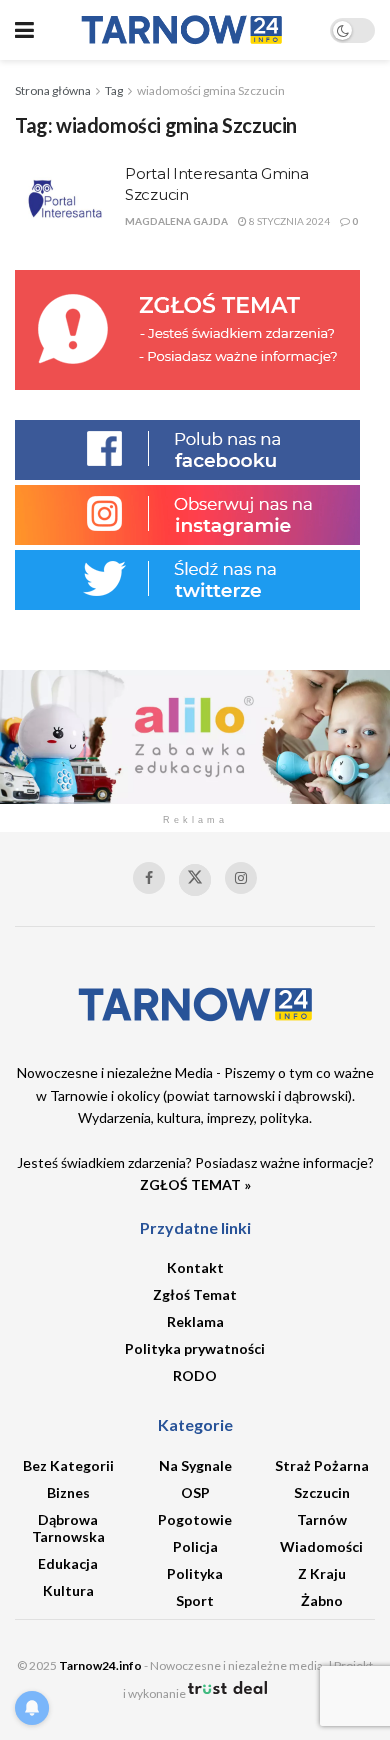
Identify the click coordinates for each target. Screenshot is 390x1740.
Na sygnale (195, 1465)
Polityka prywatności (195, 1348)
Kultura (68, 1590)
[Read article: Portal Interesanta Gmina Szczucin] (65, 199)
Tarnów (322, 1519)
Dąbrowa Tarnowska (68, 1528)
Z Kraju (322, 1573)
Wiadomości (321, 1546)
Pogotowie (195, 1519)
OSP (195, 1492)
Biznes (68, 1492)
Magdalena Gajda (176, 221)
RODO (195, 1375)
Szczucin (322, 1492)
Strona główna (53, 90)
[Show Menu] (24, 30)
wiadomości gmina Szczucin (211, 90)
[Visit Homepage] (182, 30)
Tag (114, 90)
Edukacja (68, 1563)
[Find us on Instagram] (241, 878)
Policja (195, 1546)
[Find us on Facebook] (149, 878)
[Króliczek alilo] (195, 734)
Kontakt (195, 1267)
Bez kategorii (68, 1465)
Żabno (322, 1600)
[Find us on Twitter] (195, 880)
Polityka (195, 1573)
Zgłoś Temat (195, 1294)
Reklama (195, 1321)
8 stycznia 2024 (288, 221)
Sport (195, 1600)
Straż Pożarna (322, 1465)
